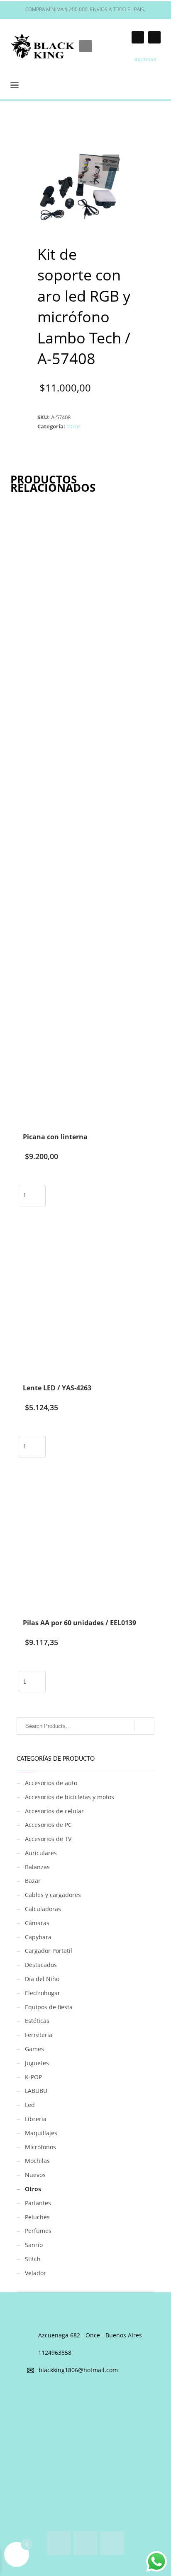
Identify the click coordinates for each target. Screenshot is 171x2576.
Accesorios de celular (54, 1811)
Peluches (37, 2217)
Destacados (41, 1965)
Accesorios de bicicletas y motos (70, 1797)
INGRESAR (145, 60)
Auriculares (41, 1853)
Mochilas (37, 2161)
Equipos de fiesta (49, 2007)
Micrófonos (40, 2147)
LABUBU (36, 2091)
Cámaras (37, 1923)
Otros (73, 426)
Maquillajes (41, 2133)
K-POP (33, 2077)
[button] (111, 163)
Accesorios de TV (48, 1839)
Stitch (33, 2259)
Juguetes (37, 2063)
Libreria (36, 2119)
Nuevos (35, 2175)
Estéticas (37, 2021)
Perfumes (38, 2231)
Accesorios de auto (51, 1783)
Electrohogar (43, 1993)
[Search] (144, 1726)
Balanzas (37, 1867)
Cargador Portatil (49, 1951)
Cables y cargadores (53, 1895)
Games (34, 2049)
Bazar (33, 1881)
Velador (35, 2273)
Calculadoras (43, 1909)
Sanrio (34, 2245)
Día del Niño (42, 1979)
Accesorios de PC (48, 1825)
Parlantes (38, 2203)
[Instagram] (138, 37)
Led (30, 2105)
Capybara (38, 1937)
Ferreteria (39, 2035)
